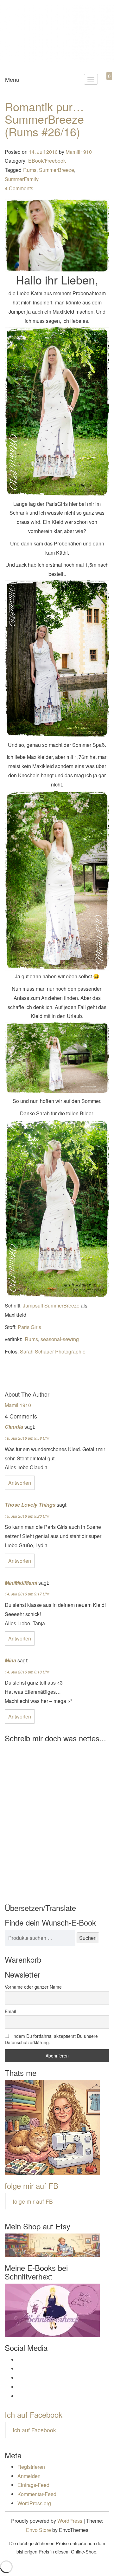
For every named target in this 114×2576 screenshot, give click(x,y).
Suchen (88, 1938)
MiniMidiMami (21, 1583)
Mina (10, 1660)
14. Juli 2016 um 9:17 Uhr (27, 1594)
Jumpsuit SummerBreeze (51, 1305)
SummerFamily (22, 179)
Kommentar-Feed (37, 2494)
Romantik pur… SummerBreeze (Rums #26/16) (44, 119)
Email (10, 2011)
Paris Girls (29, 1327)
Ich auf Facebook (34, 2414)
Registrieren (31, 2467)
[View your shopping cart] (104, 83)
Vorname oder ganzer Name (33, 1987)
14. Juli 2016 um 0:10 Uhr (27, 1672)
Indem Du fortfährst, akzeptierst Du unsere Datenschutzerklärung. (51, 2039)
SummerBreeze (57, 170)
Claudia (14, 1427)
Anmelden (29, 2476)
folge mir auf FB (32, 2185)
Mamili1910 (79, 152)
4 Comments (19, 188)
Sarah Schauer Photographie (53, 1351)
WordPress (70, 2521)
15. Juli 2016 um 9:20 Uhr (27, 1516)
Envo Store (38, 2530)
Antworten (20, 1483)
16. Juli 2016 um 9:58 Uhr (27, 1438)
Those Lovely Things (30, 1505)
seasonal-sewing (60, 1339)
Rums (30, 170)
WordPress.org (34, 2503)
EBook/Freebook (47, 161)
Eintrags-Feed (33, 2485)
